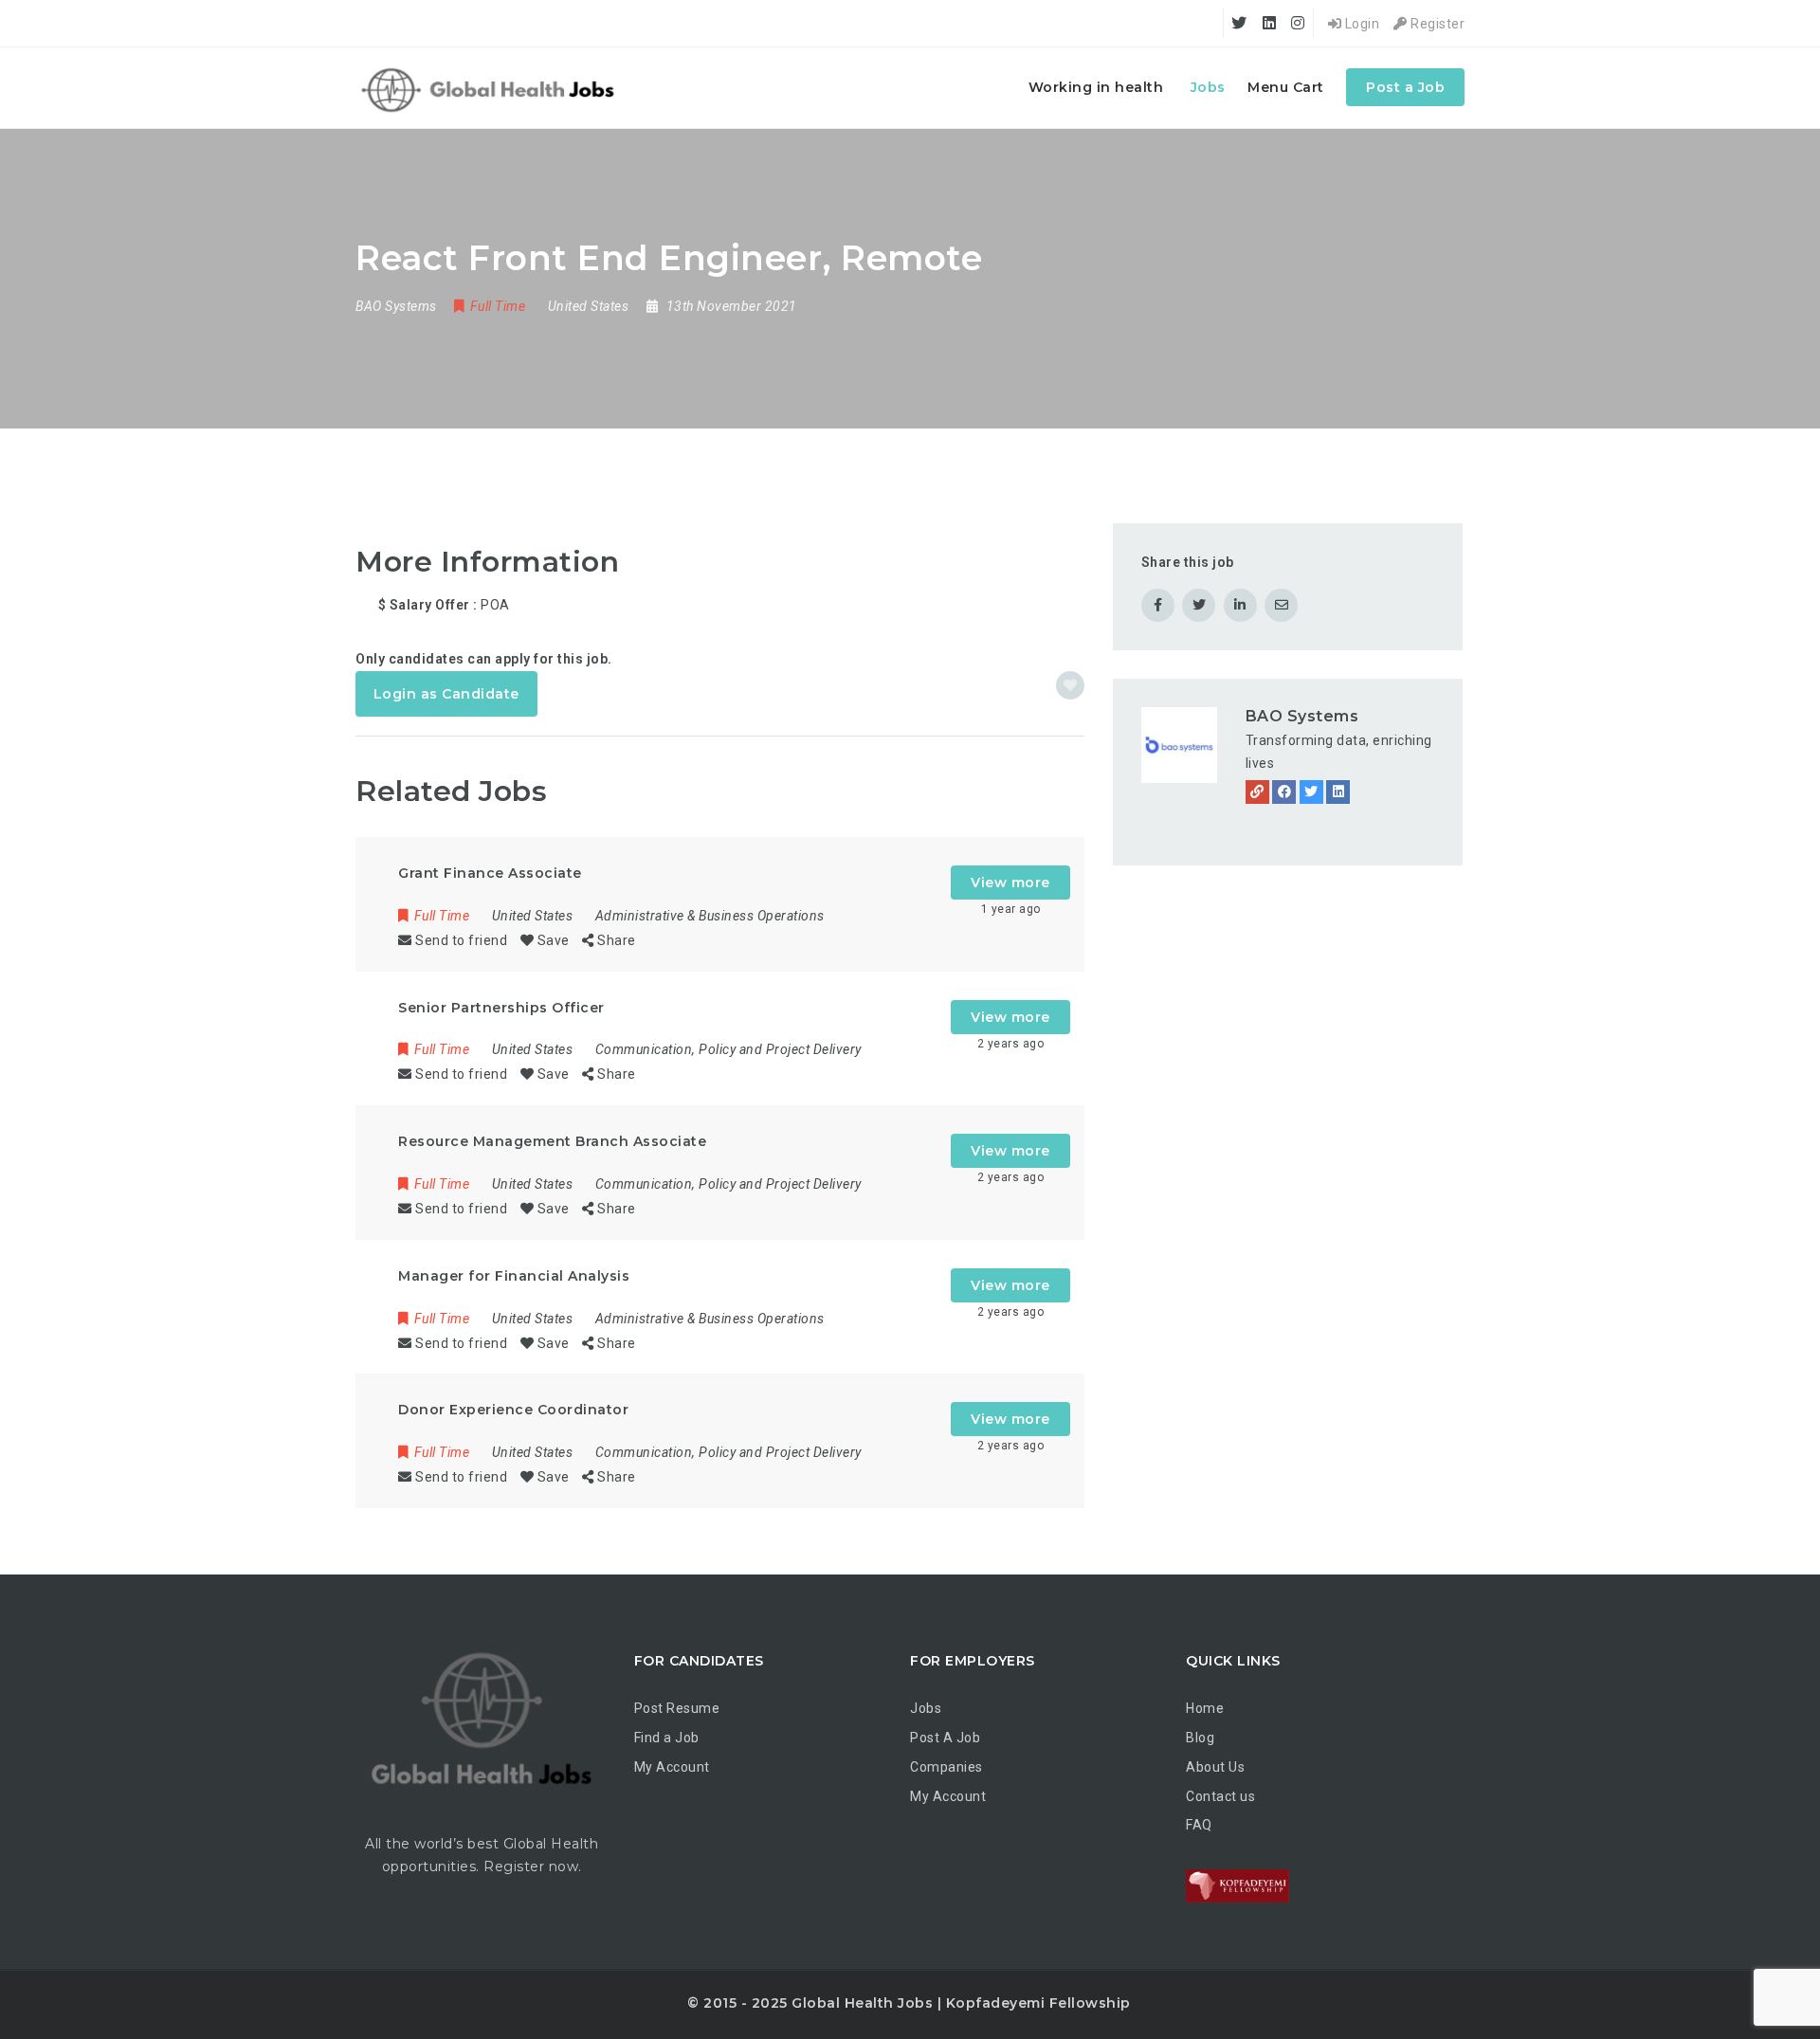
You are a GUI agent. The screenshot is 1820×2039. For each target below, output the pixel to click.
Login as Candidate (446, 694)
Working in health (1096, 87)
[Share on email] (1281, 605)
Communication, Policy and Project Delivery (728, 1049)
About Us (1215, 1767)
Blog (1200, 1738)
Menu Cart (1286, 87)
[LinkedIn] (1338, 792)
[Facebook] (1284, 792)
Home (1205, 1708)
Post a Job (1405, 87)
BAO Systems (1302, 716)
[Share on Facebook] (1158, 605)
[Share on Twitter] (1199, 605)
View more (1010, 883)
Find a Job (667, 1738)
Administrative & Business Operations (710, 916)
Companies (946, 1767)
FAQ (1199, 1825)
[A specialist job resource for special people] (491, 88)
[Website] (1257, 792)
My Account (672, 1767)
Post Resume (677, 1708)
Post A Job (945, 1738)
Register (1436, 24)
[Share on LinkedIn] (1240, 605)
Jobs (1208, 87)
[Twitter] (1311, 792)
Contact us (1220, 1796)
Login (1360, 24)
